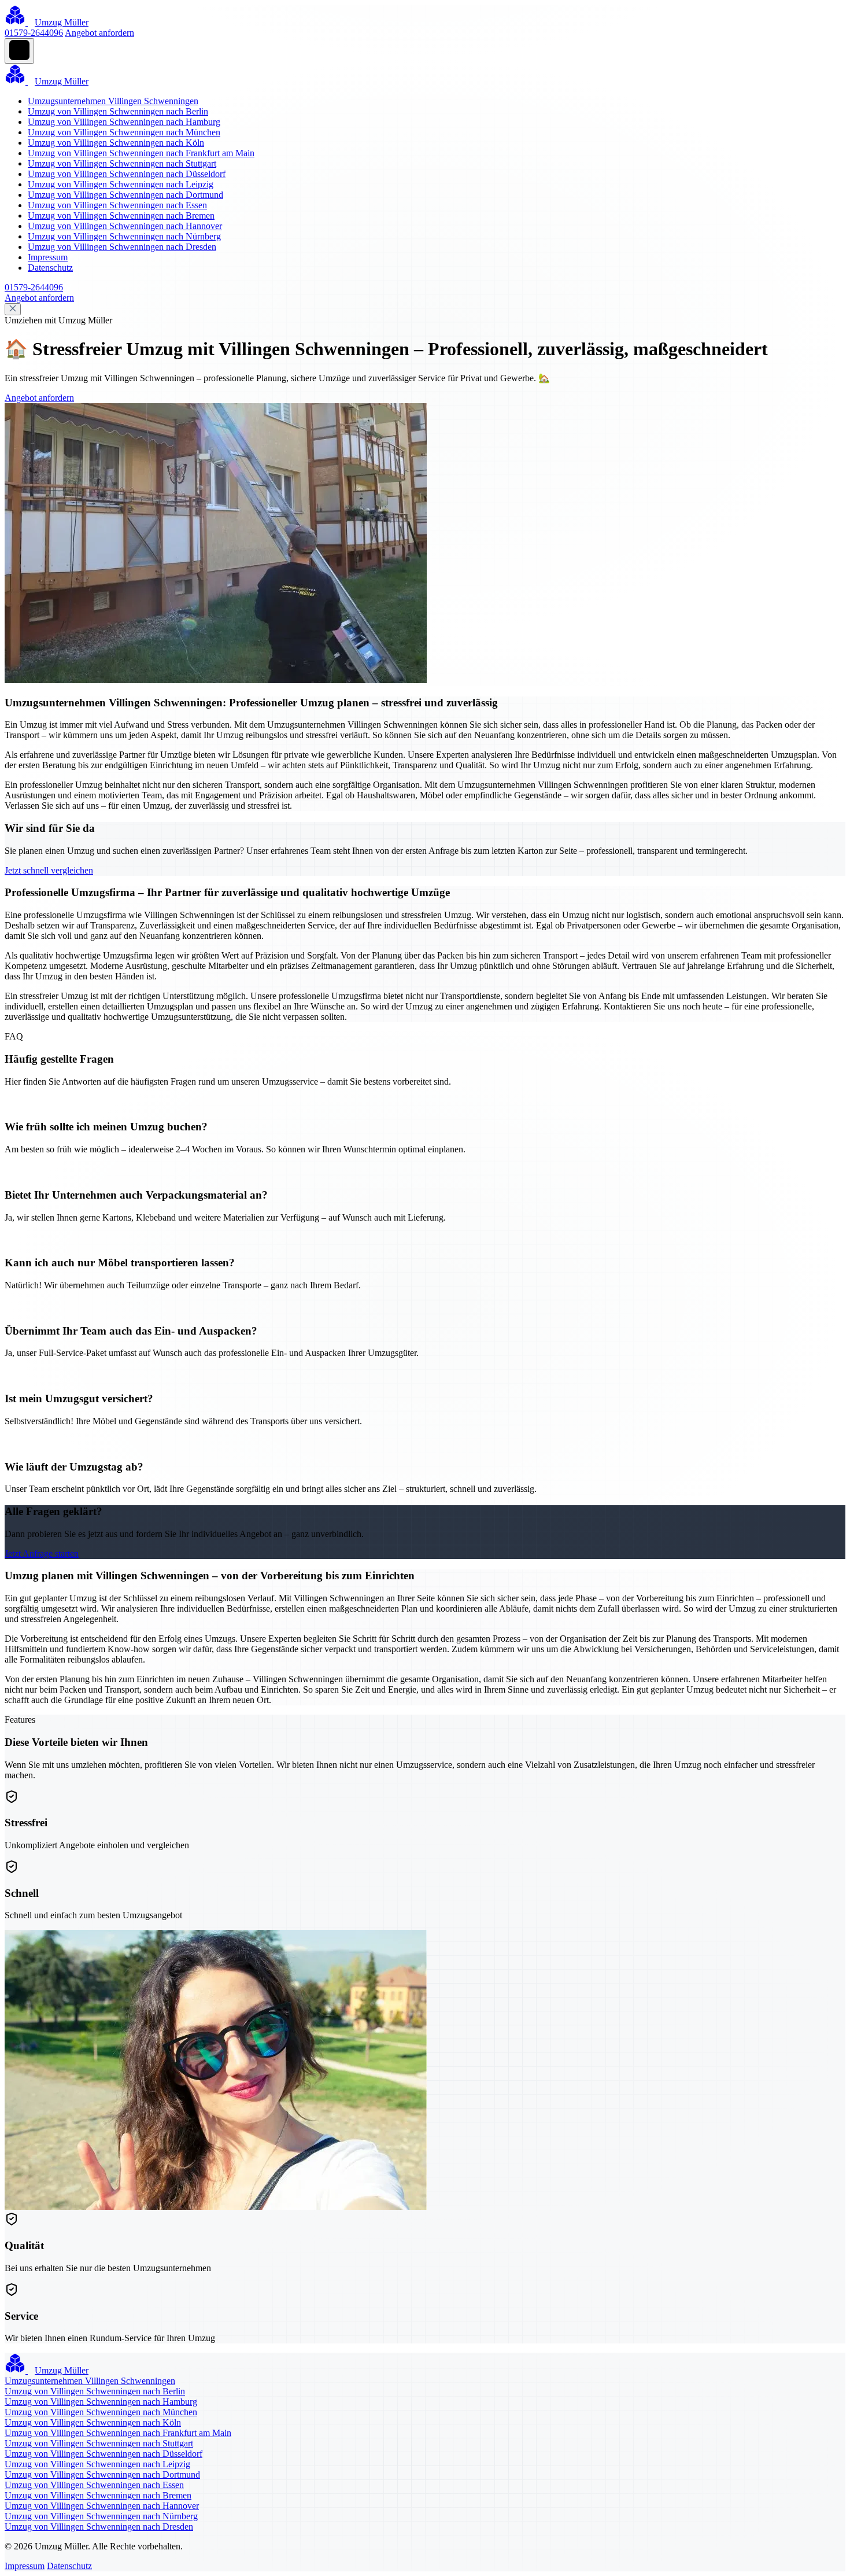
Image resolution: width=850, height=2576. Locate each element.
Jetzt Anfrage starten (42, 1554)
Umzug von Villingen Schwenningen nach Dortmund (125, 195)
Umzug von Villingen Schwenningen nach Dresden (122, 247)
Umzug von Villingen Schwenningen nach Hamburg (124, 122)
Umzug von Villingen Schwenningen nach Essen (117, 205)
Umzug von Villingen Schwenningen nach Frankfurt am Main (141, 153)
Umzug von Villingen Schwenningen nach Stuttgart (122, 163)
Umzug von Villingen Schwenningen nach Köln (116, 143)
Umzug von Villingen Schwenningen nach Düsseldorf (127, 174)
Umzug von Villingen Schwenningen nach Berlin (118, 111)
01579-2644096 (34, 33)
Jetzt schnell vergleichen (49, 870)
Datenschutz (50, 268)
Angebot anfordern (99, 33)
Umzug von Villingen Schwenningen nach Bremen (121, 215)
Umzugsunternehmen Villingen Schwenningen (113, 101)
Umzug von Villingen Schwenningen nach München (124, 132)
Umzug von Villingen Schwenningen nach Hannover (125, 226)
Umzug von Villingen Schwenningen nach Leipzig (121, 184)
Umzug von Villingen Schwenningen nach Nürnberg (124, 236)
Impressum (48, 257)
